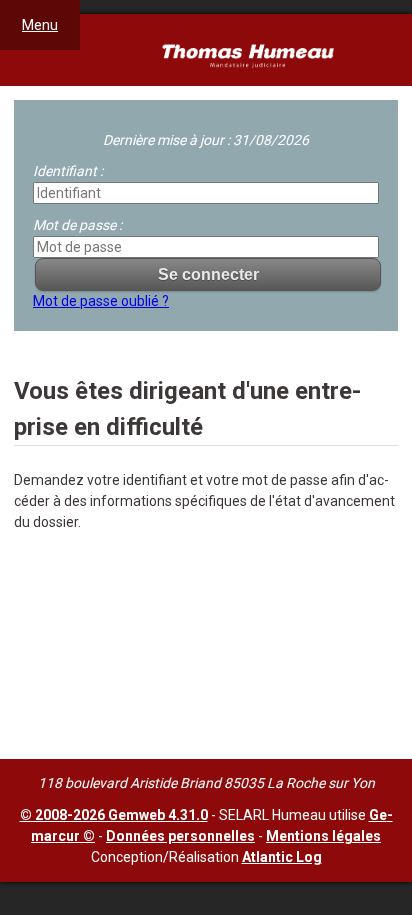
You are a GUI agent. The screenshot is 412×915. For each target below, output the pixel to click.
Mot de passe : (77, 225)
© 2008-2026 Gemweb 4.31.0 (114, 815)
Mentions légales (323, 836)
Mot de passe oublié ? (101, 301)
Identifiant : (68, 171)
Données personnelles (180, 836)
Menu (40, 25)
